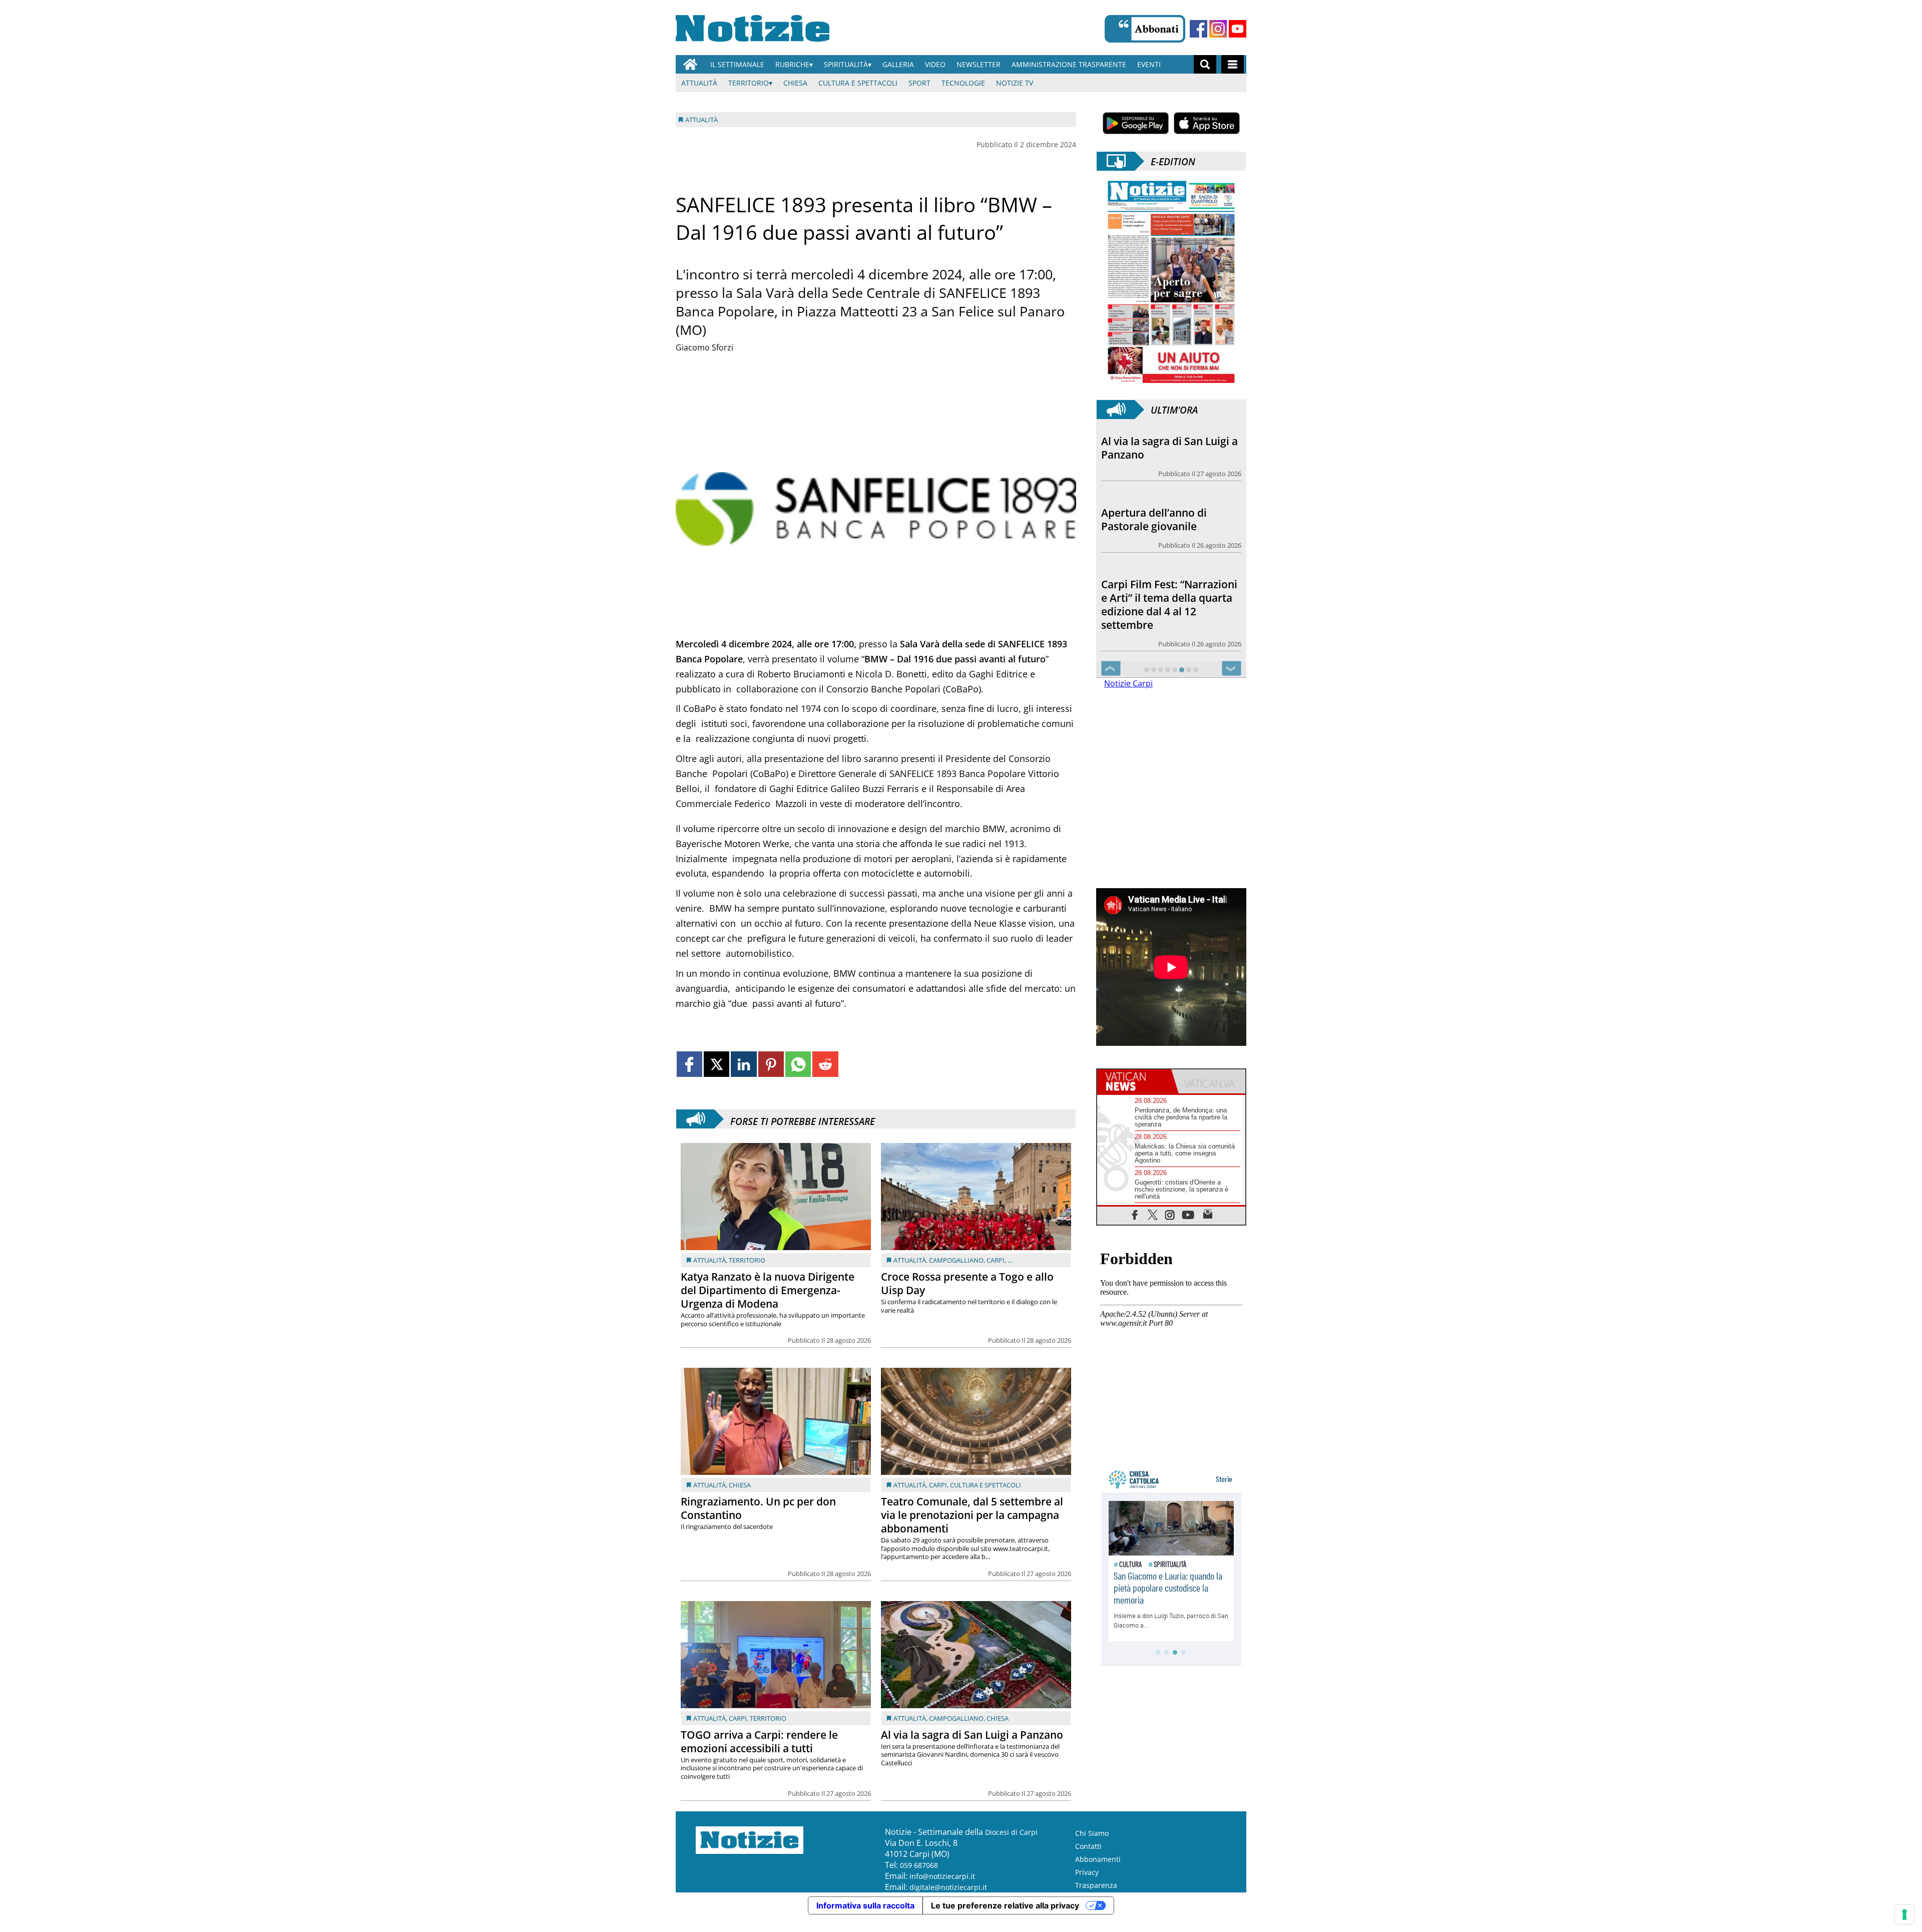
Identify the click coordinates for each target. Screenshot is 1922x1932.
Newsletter (979, 64)
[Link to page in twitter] (716, 1064)
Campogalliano (956, 1260)
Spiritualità (846, 64)
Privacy (1087, 1886)
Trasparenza (1096, 1899)
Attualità (699, 83)
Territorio (749, 83)
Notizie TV (1015, 83)
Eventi (1149, 64)
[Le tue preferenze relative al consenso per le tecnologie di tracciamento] (1904, 1914)
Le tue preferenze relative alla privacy (1005, 1919)
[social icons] (1135, 1228)
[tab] (1134, 1095)
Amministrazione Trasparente (1069, 64)
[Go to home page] (690, 64)
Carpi (996, 1260)
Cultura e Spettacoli (858, 83)
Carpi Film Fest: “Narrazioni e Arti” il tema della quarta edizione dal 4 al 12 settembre (1169, 533)
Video (935, 64)
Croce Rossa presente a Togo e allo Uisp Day (967, 1283)
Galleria (898, 64)
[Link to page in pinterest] (771, 1064)
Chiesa (795, 83)
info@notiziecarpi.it (942, 1890)
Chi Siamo (1092, 1847)
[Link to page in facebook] (689, 1064)
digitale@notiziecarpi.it (948, 1901)
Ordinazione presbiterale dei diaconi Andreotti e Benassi (1164, 625)
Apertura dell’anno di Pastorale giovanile (1154, 448)
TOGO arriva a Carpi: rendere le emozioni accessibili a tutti (759, 1742)
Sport (919, 83)
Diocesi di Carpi (1011, 1846)
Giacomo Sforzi (704, 347)
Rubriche (792, 64)
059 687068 (919, 1879)
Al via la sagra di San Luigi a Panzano (972, 1735)
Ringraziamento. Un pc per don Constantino (758, 1508)
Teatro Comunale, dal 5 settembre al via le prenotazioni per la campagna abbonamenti (972, 1515)
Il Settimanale (737, 64)
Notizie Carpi (1128, 697)
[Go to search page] (1205, 64)
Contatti (1088, 1860)
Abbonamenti (1098, 1873)
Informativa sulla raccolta (865, 1919)
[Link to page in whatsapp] (798, 1064)
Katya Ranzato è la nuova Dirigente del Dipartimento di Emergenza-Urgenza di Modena (768, 1290)
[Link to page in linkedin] (744, 1064)
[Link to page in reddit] (825, 1064)
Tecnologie (963, 83)
